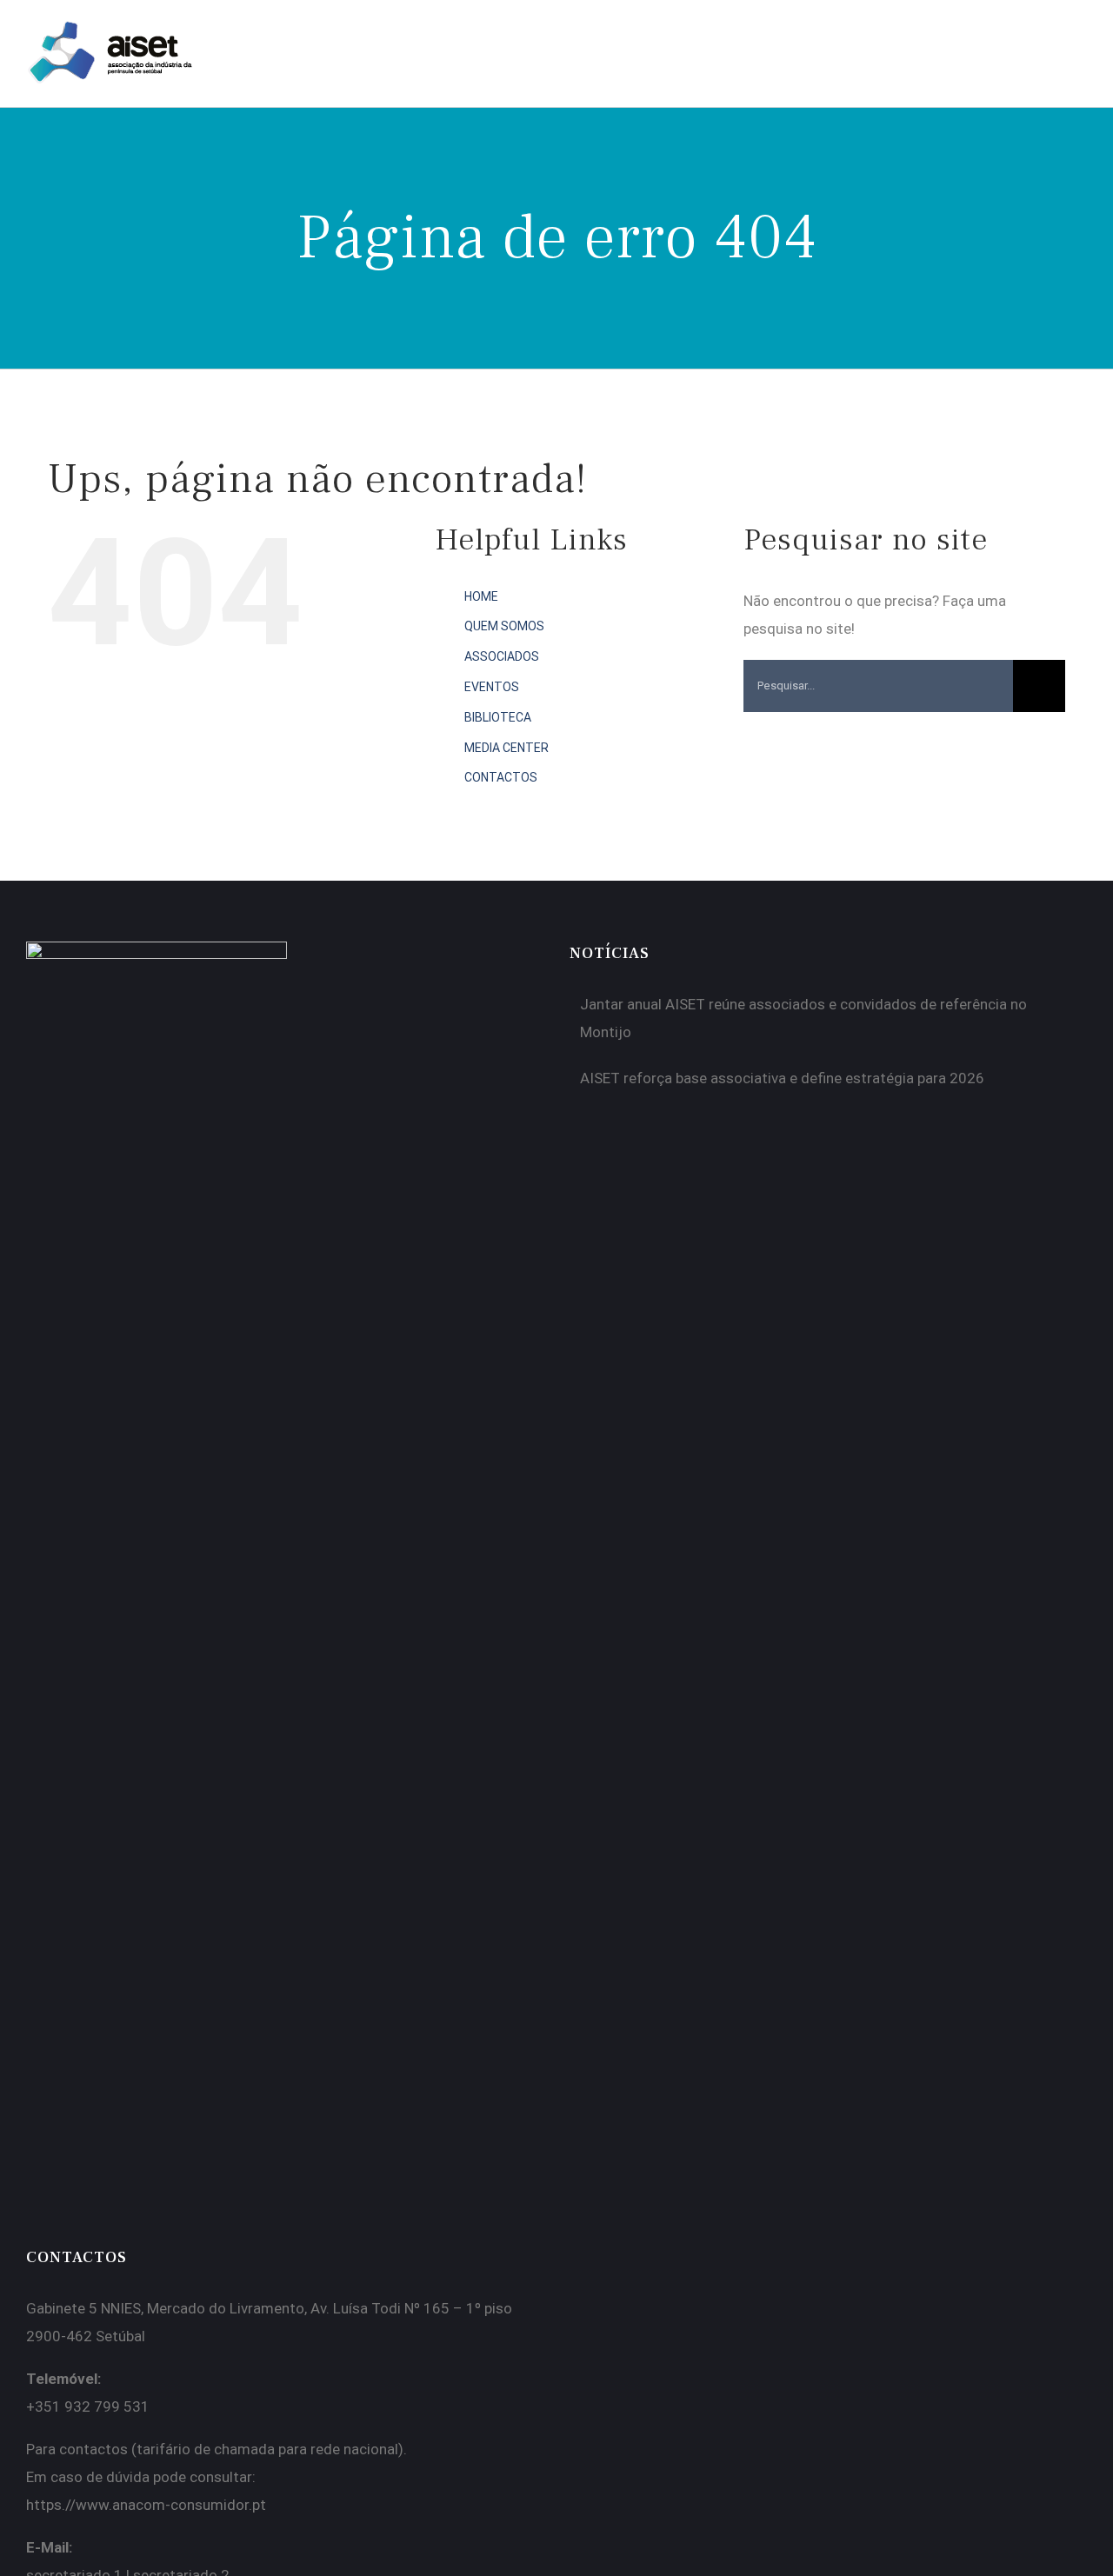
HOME (481, 596)
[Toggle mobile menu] (1080, 40)
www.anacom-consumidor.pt (171, 2505)
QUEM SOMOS (504, 626)
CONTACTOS (501, 777)
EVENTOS (492, 687)
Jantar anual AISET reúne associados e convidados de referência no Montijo (803, 1018)
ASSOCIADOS (502, 656)
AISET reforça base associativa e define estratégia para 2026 (782, 1078)
